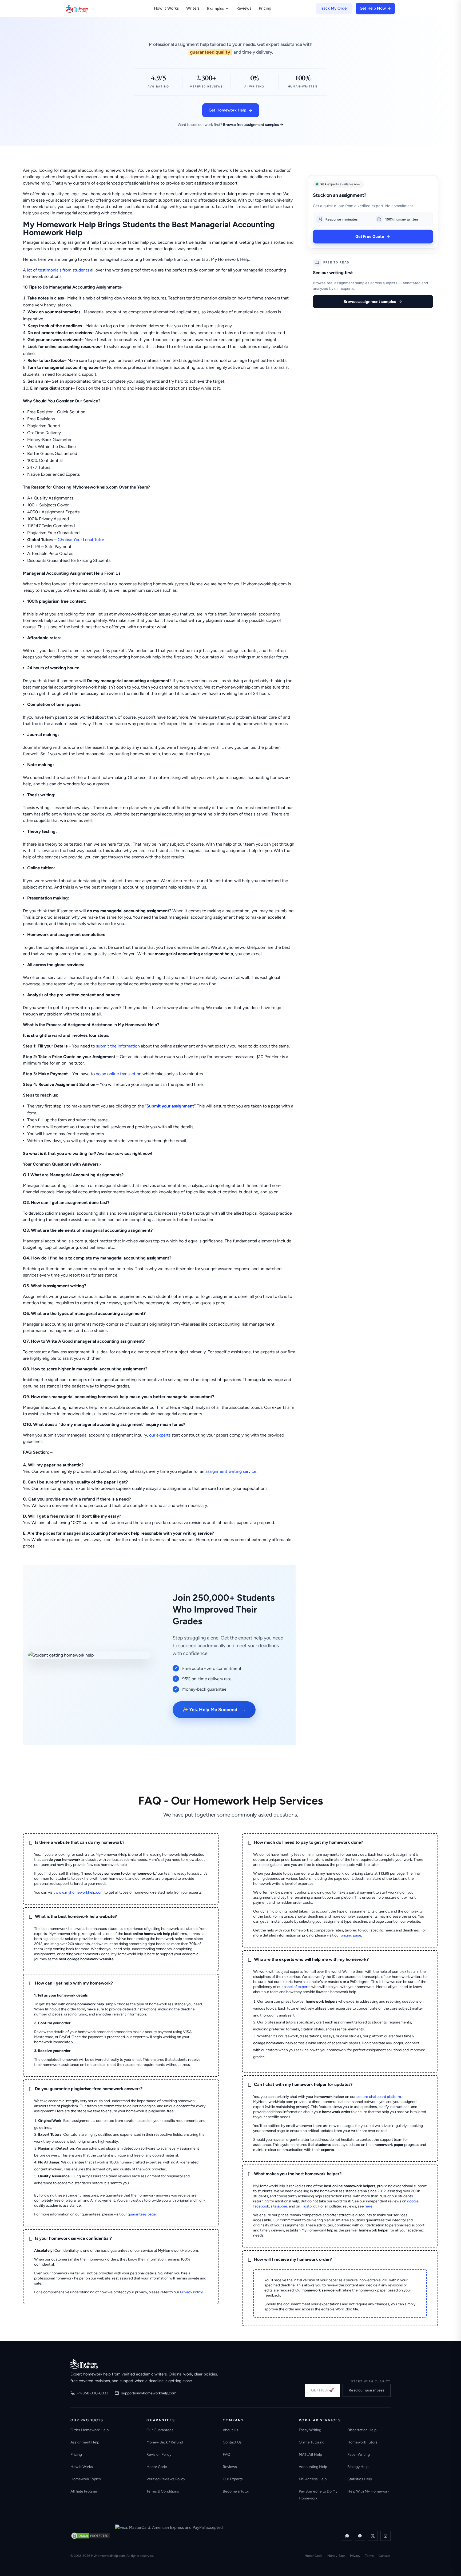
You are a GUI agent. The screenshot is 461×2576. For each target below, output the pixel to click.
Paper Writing (359, 2455)
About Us (230, 2430)
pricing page (351, 1935)
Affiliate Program (84, 2491)
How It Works (166, 8)
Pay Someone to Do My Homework (318, 2495)
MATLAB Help (310, 2455)
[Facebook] (360, 2536)
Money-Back (336, 2556)
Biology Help (358, 2467)
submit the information (118, 1046)
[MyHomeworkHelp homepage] (88, 9)
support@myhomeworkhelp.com (149, 2393)
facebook (261, 2206)
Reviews (244, 8)
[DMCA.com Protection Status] (90, 2536)
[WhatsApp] (347, 2536)
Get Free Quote (370, 236)
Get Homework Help (227, 110)
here (369, 2206)
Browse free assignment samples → (253, 125)
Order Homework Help (90, 2430)
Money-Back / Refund (165, 2442)
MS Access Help (313, 2479)
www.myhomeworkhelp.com (80, 1892)
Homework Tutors (362, 2442)
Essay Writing (310, 2430)
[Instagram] (386, 2536)
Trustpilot (309, 2206)
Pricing (265, 8)
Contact (385, 2556)
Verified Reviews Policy (166, 2479)
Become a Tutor (236, 2491)
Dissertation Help (362, 2430)
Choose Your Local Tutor (81, 540)
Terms (369, 2556)
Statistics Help (360, 2479)
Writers (193, 8)
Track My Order (334, 8)
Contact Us (232, 2442)
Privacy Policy (191, 2292)
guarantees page (142, 2214)
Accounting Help (313, 2467)
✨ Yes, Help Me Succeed (214, 1710)
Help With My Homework (368, 2491)
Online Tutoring (312, 2442)
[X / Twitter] (373, 2536)
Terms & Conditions (163, 2491)
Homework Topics (86, 2479)
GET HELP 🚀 (322, 2390)
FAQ (226, 2455)
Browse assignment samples (370, 301)
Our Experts (233, 2479)
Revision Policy (159, 2455)
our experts (160, 1435)
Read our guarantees (367, 2390)
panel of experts (297, 1987)
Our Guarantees (160, 2430)
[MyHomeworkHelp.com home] (84, 2364)
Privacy (355, 2556)
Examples (216, 9)
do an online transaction (119, 1074)
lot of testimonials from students (58, 270)
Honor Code (157, 2467)
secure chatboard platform (379, 2097)
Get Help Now (373, 8)
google (413, 2201)
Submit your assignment (170, 1106)
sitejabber (279, 2206)
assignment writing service (231, 1471)
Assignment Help (85, 2442)
